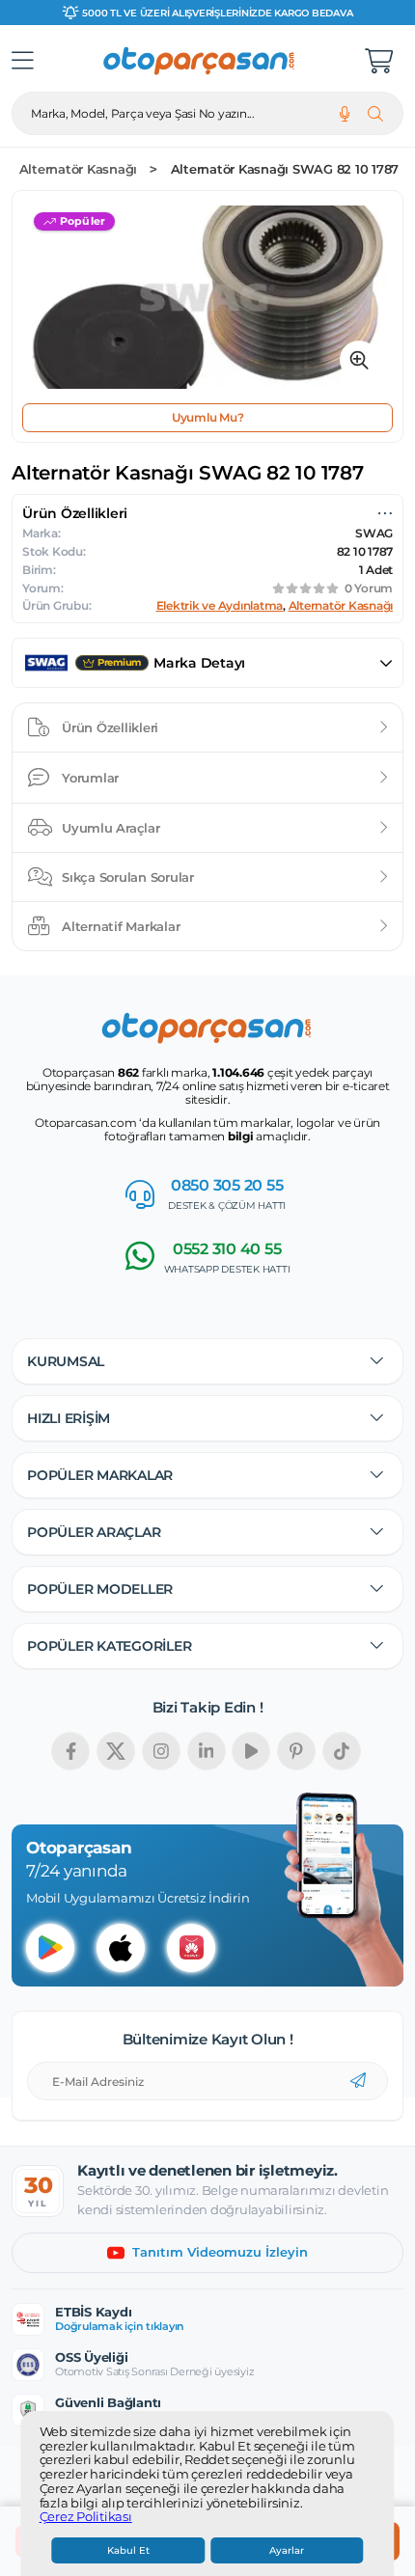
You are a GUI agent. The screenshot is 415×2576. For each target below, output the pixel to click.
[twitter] (116, 1751)
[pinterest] (296, 1751)
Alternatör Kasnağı (79, 169)
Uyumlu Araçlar (111, 828)
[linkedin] (207, 1751)
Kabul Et (128, 2550)
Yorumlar (90, 778)
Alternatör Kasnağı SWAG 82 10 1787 (285, 169)
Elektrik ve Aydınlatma (220, 606)
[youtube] (251, 1751)
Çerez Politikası (86, 2517)
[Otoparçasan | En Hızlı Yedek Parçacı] (200, 61)
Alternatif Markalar (121, 926)
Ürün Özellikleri (110, 727)
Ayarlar (287, 2550)
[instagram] (161, 1751)
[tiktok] (342, 1751)
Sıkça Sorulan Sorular (128, 877)
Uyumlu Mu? (208, 417)
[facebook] (70, 1751)
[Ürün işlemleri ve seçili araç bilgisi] (385, 513)
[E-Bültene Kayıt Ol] (358, 2081)
